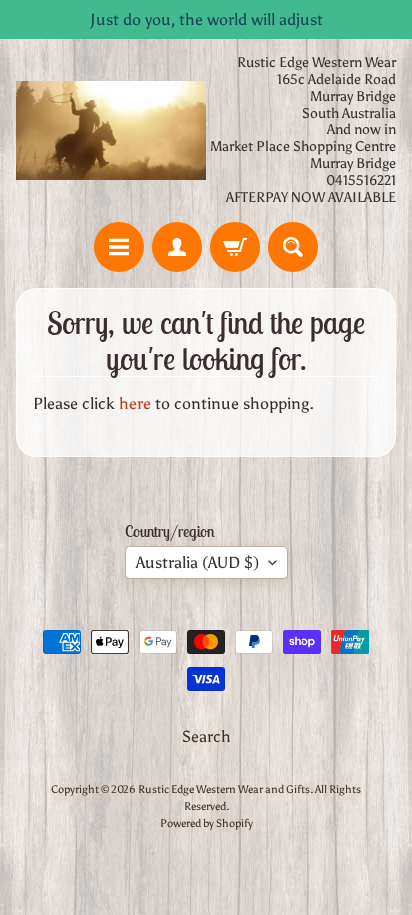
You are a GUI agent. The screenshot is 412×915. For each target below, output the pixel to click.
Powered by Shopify (206, 823)
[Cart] (235, 247)
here (135, 403)
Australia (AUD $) (197, 562)
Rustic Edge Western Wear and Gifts (224, 789)
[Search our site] (293, 247)
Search (206, 736)
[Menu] (119, 247)
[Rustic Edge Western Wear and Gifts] (111, 130)
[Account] (177, 247)
